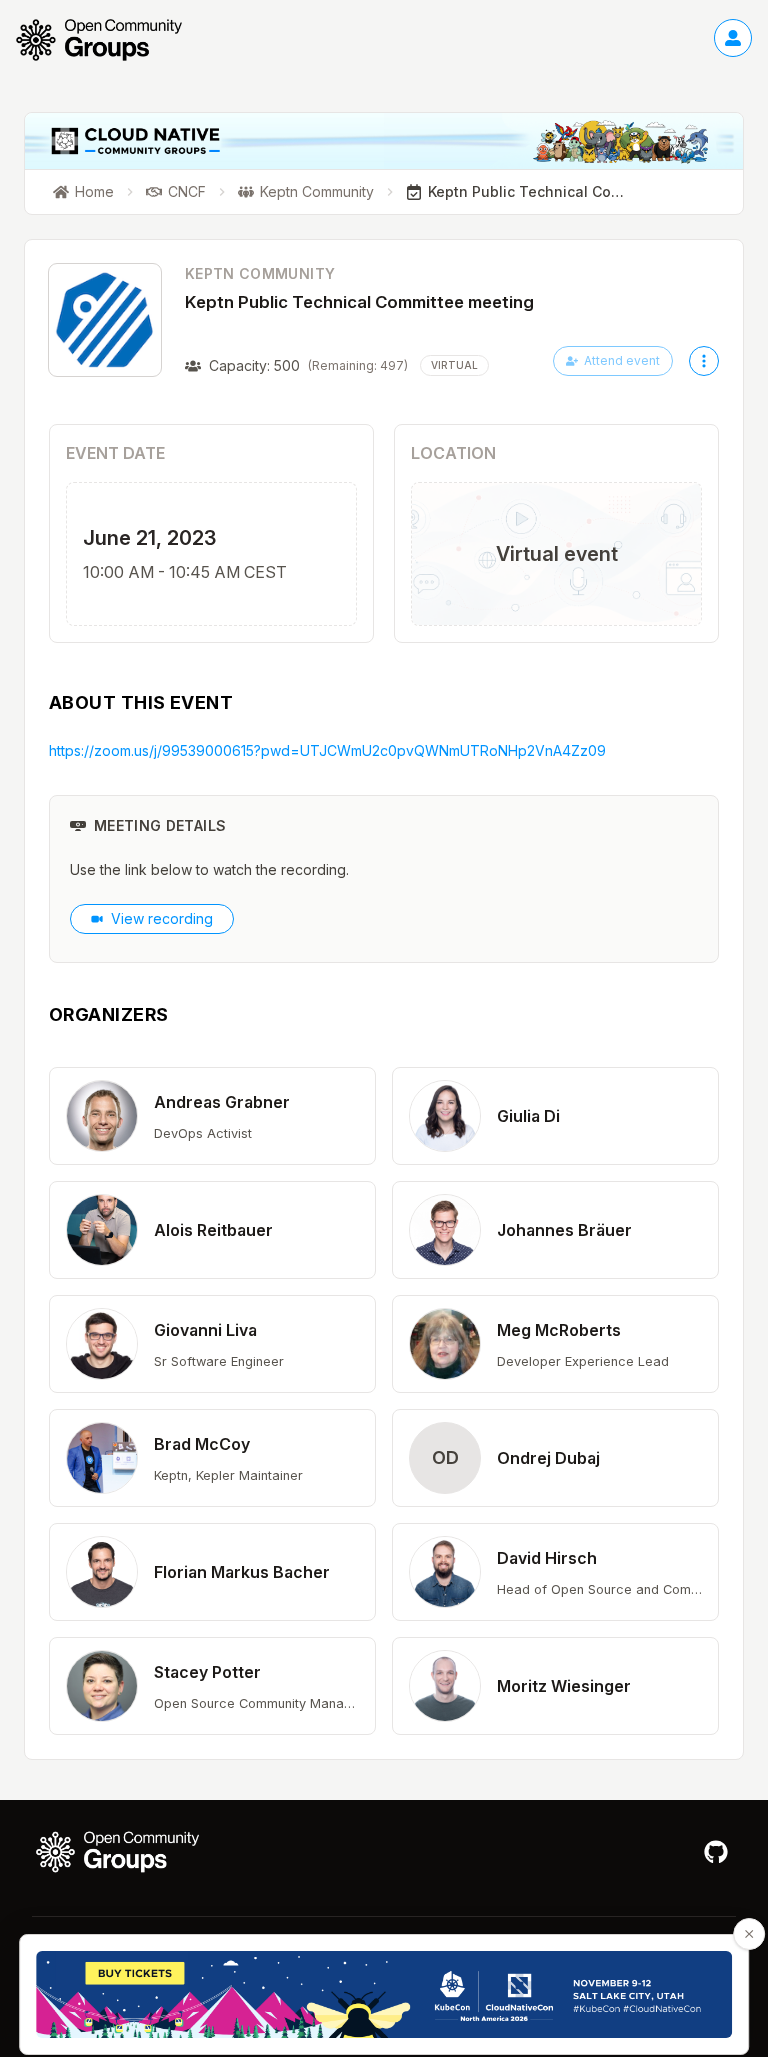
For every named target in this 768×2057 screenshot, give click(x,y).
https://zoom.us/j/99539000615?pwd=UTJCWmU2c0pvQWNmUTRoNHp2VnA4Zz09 (327, 750)
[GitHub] (716, 1852)
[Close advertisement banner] (749, 1934)
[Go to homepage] (109, 40)
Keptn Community (260, 273)
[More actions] (704, 361)
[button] (212, 1116)
